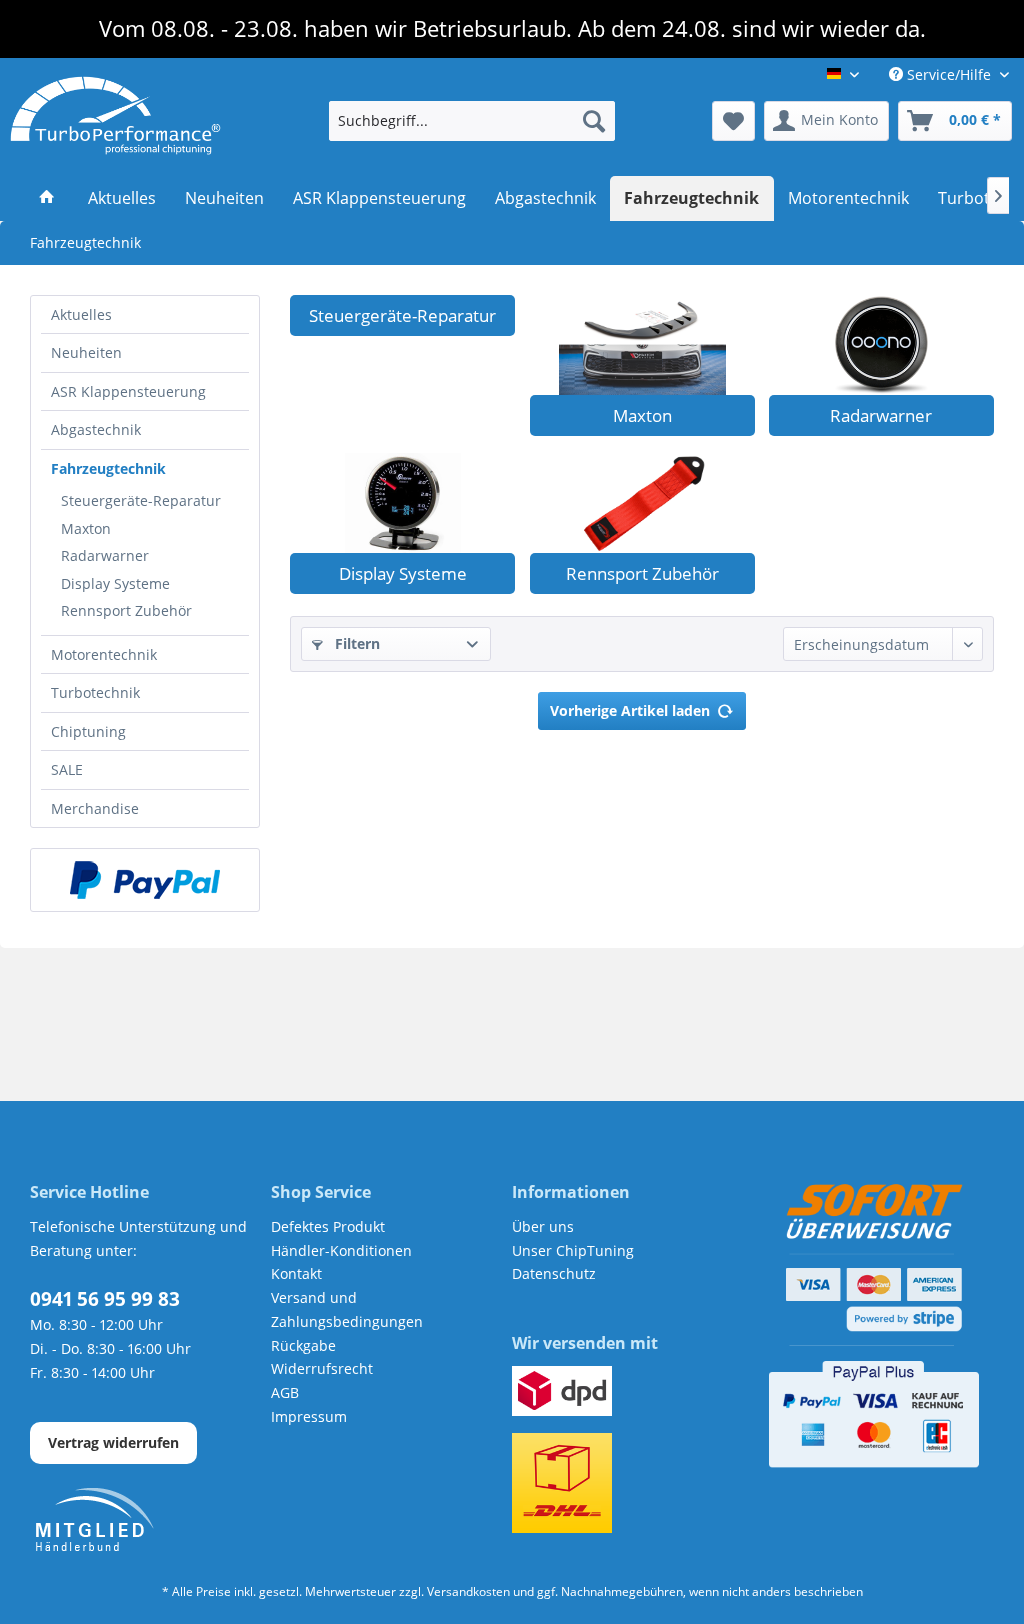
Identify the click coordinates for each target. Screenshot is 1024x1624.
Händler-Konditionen (341, 1250)
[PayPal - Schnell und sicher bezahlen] (145, 880)
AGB (285, 1392)
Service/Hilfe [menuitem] (949, 74)
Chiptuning (88, 731)
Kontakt (296, 1273)
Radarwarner (105, 555)
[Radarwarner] (881, 345)
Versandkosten (468, 1591)
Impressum (309, 1416)
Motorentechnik (104, 654)
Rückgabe (303, 1345)
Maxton (86, 528)
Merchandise (95, 808)
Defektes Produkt (328, 1226)
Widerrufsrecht (322, 1368)
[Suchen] (594, 121)
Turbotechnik (95, 692)
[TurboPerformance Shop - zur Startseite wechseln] (115, 116)
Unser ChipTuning (573, 1250)
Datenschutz (554, 1273)
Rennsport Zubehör (126, 610)
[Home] (47, 199)
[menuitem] (472, 121)
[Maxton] (642, 345)
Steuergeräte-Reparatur (141, 500)
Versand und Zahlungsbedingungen (347, 1309)
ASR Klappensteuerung (128, 391)
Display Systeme (115, 583)
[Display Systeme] (402, 503)
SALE (67, 769)
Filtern (355, 643)
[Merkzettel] (733, 121)
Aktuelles (81, 314)
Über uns (543, 1226)
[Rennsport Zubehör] (642, 503)
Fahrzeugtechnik (108, 468)
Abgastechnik (96, 429)
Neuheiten (86, 352)
